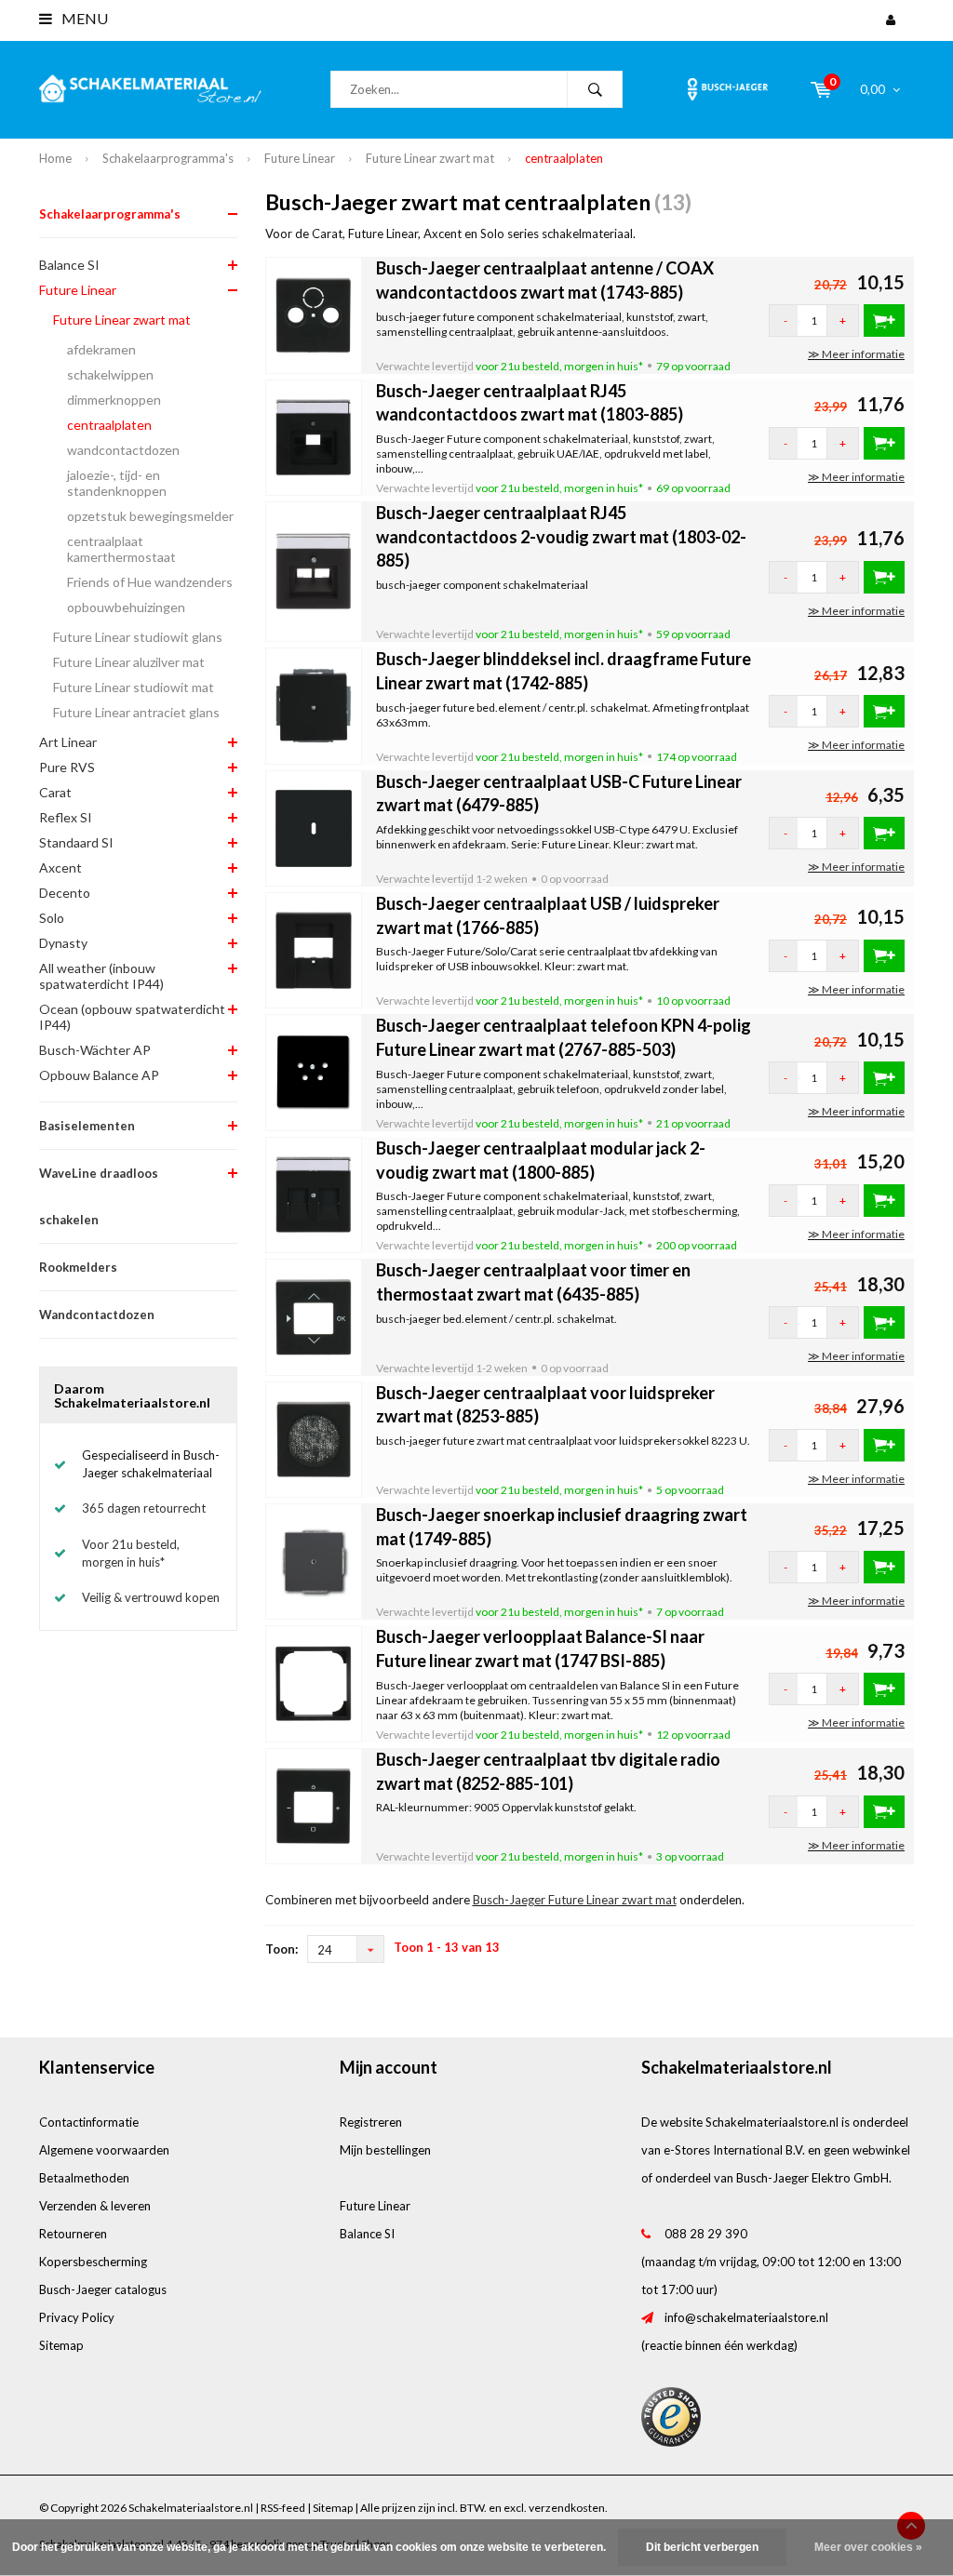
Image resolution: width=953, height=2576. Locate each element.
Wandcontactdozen (97, 1315)
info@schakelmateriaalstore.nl (746, 2317)
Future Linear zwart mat (430, 158)
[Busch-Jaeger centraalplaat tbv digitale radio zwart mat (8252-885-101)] (314, 1805)
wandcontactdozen (123, 450)
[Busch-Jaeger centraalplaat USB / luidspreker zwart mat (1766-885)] (314, 949)
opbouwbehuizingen (126, 607)
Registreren (371, 2122)
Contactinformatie (89, 2122)
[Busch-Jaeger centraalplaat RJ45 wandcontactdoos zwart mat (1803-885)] (314, 436)
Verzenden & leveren (95, 2206)
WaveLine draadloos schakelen (99, 1196)
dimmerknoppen (114, 400)
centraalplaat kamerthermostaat (121, 549)
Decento (65, 893)
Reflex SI (66, 817)
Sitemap (61, 2345)
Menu (83, 18)
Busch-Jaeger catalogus (103, 2289)
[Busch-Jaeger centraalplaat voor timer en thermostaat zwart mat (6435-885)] (314, 1315)
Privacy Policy (77, 2317)
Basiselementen (87, 1126)
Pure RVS (67, 767)
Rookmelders (78, 1267)
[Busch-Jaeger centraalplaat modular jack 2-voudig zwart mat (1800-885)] (314, 1194)
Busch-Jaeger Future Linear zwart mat (575, 1900)
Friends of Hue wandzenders (150, 582)
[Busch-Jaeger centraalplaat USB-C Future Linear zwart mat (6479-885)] (314, 827)
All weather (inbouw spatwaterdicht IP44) (101, 976)
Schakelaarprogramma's (168, 158)
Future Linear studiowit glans (138, 637)
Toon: (282, 1949)
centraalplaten (564, 158)
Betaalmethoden (84, 2178)
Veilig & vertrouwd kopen (151, 1597)
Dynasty (63, 943)
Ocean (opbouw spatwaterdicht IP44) (132, 1017)
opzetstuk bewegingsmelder (150, 516)
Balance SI (69, 265)
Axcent (60, 868)
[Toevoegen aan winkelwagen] (884, 320)
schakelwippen (110, 374)
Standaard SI (76, 842)
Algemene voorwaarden (104, 2150)
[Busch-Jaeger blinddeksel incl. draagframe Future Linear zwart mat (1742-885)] (314, 704)
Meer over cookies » (868, 2547)
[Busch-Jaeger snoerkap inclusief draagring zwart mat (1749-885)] (314, 1560)
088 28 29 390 (706, 2234)
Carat (55, 792)
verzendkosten (567, 2508)
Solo (52, 918)
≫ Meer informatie (856, 354)
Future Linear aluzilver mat (129, 662)
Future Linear (300, 158)
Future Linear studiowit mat (134, 687)
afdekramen (101, 349)
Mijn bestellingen (385, 2150)
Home (55, 158)
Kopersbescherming (93, 2262)
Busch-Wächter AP (95, 1050)
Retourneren (73, 2234)
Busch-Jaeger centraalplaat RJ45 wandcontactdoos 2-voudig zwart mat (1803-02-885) (561, 536)
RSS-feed (283, 2508)
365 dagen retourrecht (144, 1508)
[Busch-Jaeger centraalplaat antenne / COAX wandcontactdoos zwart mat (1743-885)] (314, 314)
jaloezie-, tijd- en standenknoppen (117, 483)
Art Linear (68, 742)
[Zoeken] (595, 89)
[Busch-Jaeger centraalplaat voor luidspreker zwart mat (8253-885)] (314, 1438)
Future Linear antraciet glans (136, 712)
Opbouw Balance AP (99, 1075)
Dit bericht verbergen (702, 2547)
